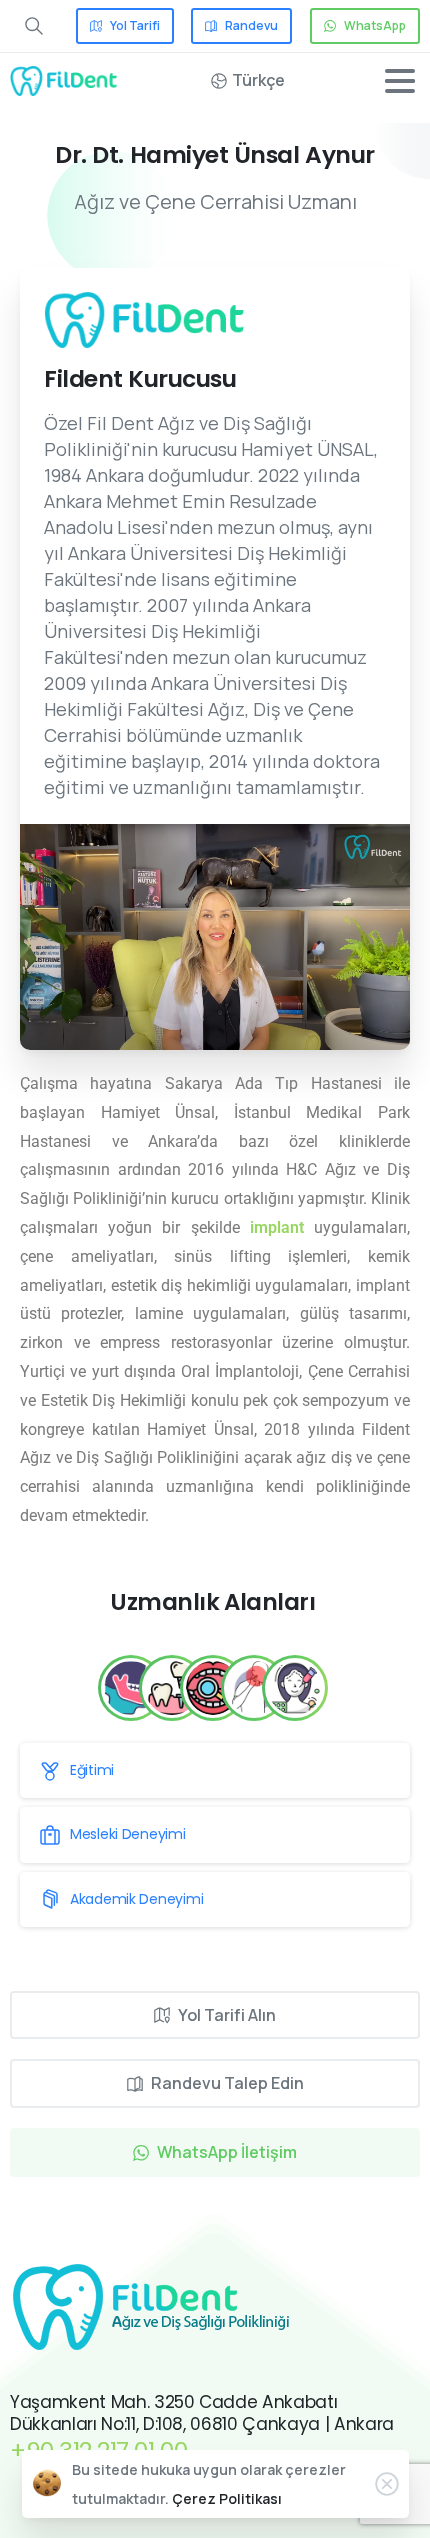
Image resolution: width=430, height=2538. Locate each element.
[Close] (387, 2484)
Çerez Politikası (227, 2498)
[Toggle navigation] (400, 81)
